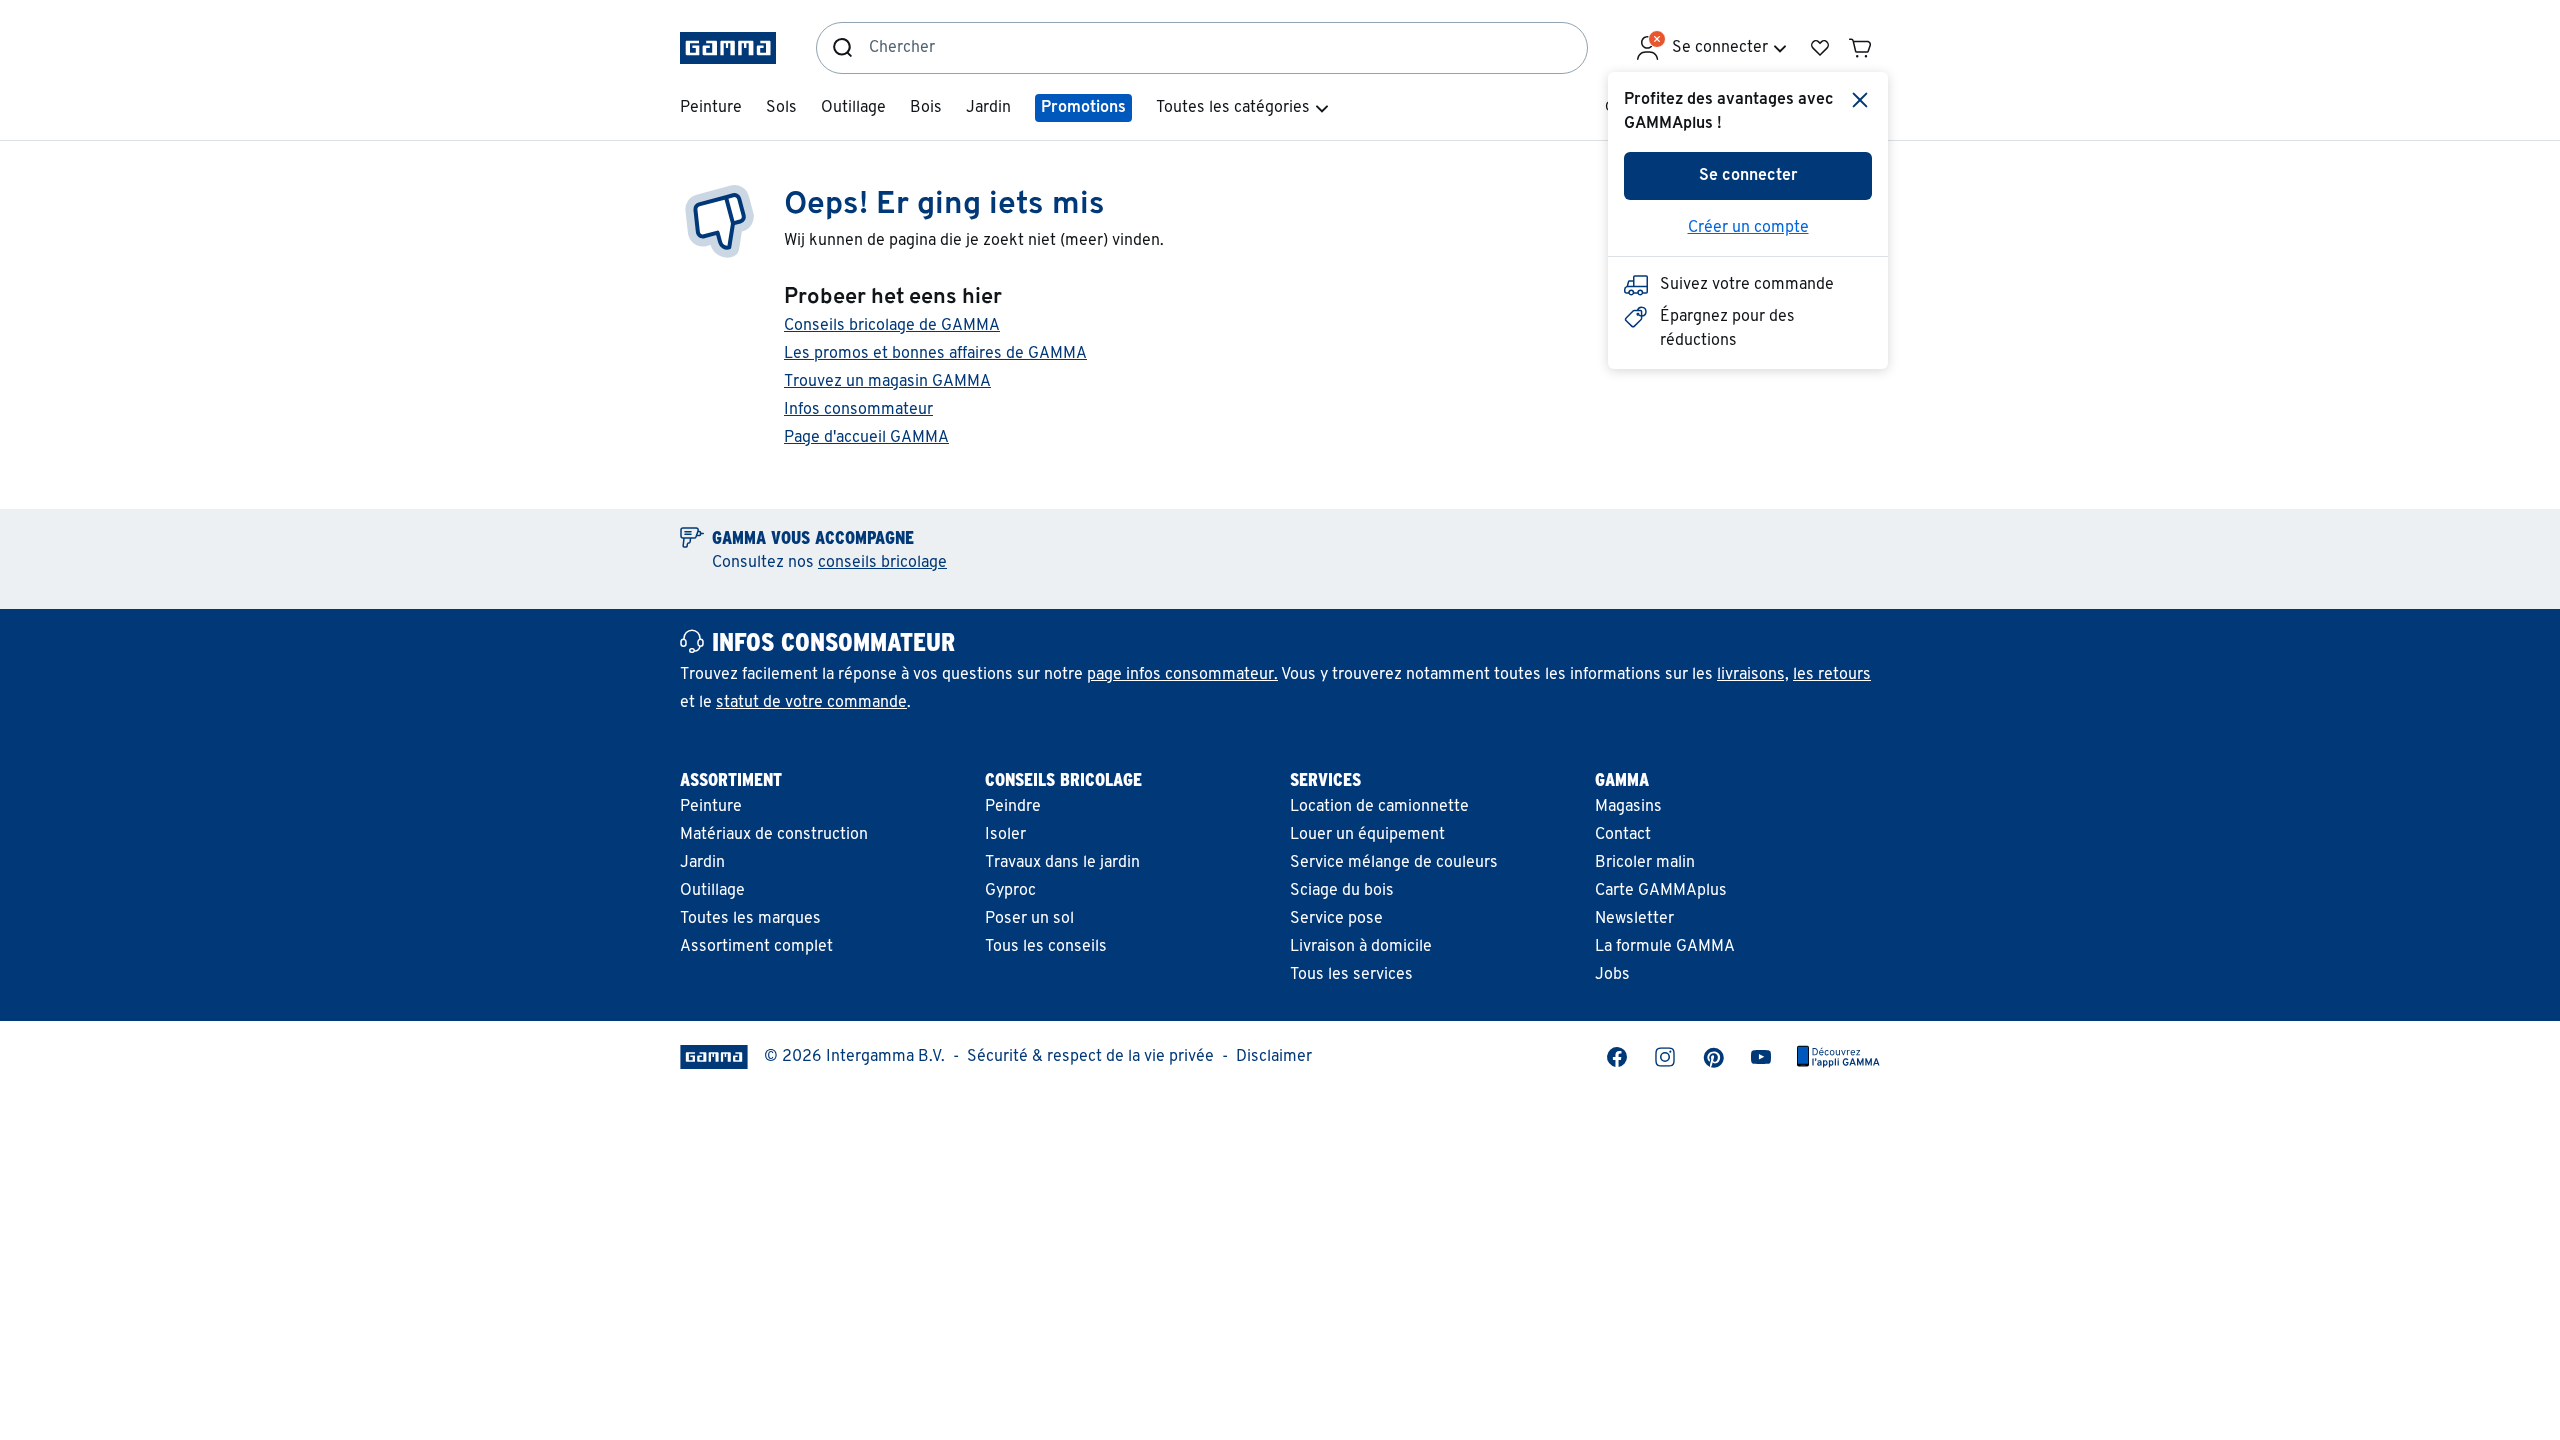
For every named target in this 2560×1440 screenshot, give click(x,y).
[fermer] (1860, 100)
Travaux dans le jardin (1062, 863)
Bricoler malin (1645, 863)
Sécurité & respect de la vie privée (1090, 1057)
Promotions (1083, 108)
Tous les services (1351, 975)
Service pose (1336, 919)
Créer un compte (1748, 228)
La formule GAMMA (1665, 947)
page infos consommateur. (1182, 675)
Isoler (1005, 835)
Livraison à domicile (1361, 947)
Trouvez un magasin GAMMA (887, 382)
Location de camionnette (1379, 807)
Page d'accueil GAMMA (866, 438)
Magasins (1628, 807)
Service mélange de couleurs (1394, 863)
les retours (1832, 675)
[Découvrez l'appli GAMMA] (1838, 1057)
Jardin (702, 863)
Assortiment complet (756, 947)
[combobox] (1228, 48)
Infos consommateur (858, 410)
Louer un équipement (1367, 835)
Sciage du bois (1342, 891)
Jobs (1612, 975)
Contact (1623, 835)
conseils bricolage (882, 563)
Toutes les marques (750, 919)
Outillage (712, 891)
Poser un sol (1029, 919)
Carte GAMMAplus (1661, 891)
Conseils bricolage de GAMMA (892, 326)
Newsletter (1634, 919)
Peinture (711, 807)
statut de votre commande (811, 703)
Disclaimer (1274, 1057)
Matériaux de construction (774, 835)
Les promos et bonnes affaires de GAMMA (935, 354)
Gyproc (1010, 891)
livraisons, (1753, 675)
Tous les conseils (1046, 947)
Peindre (1013, 807)
